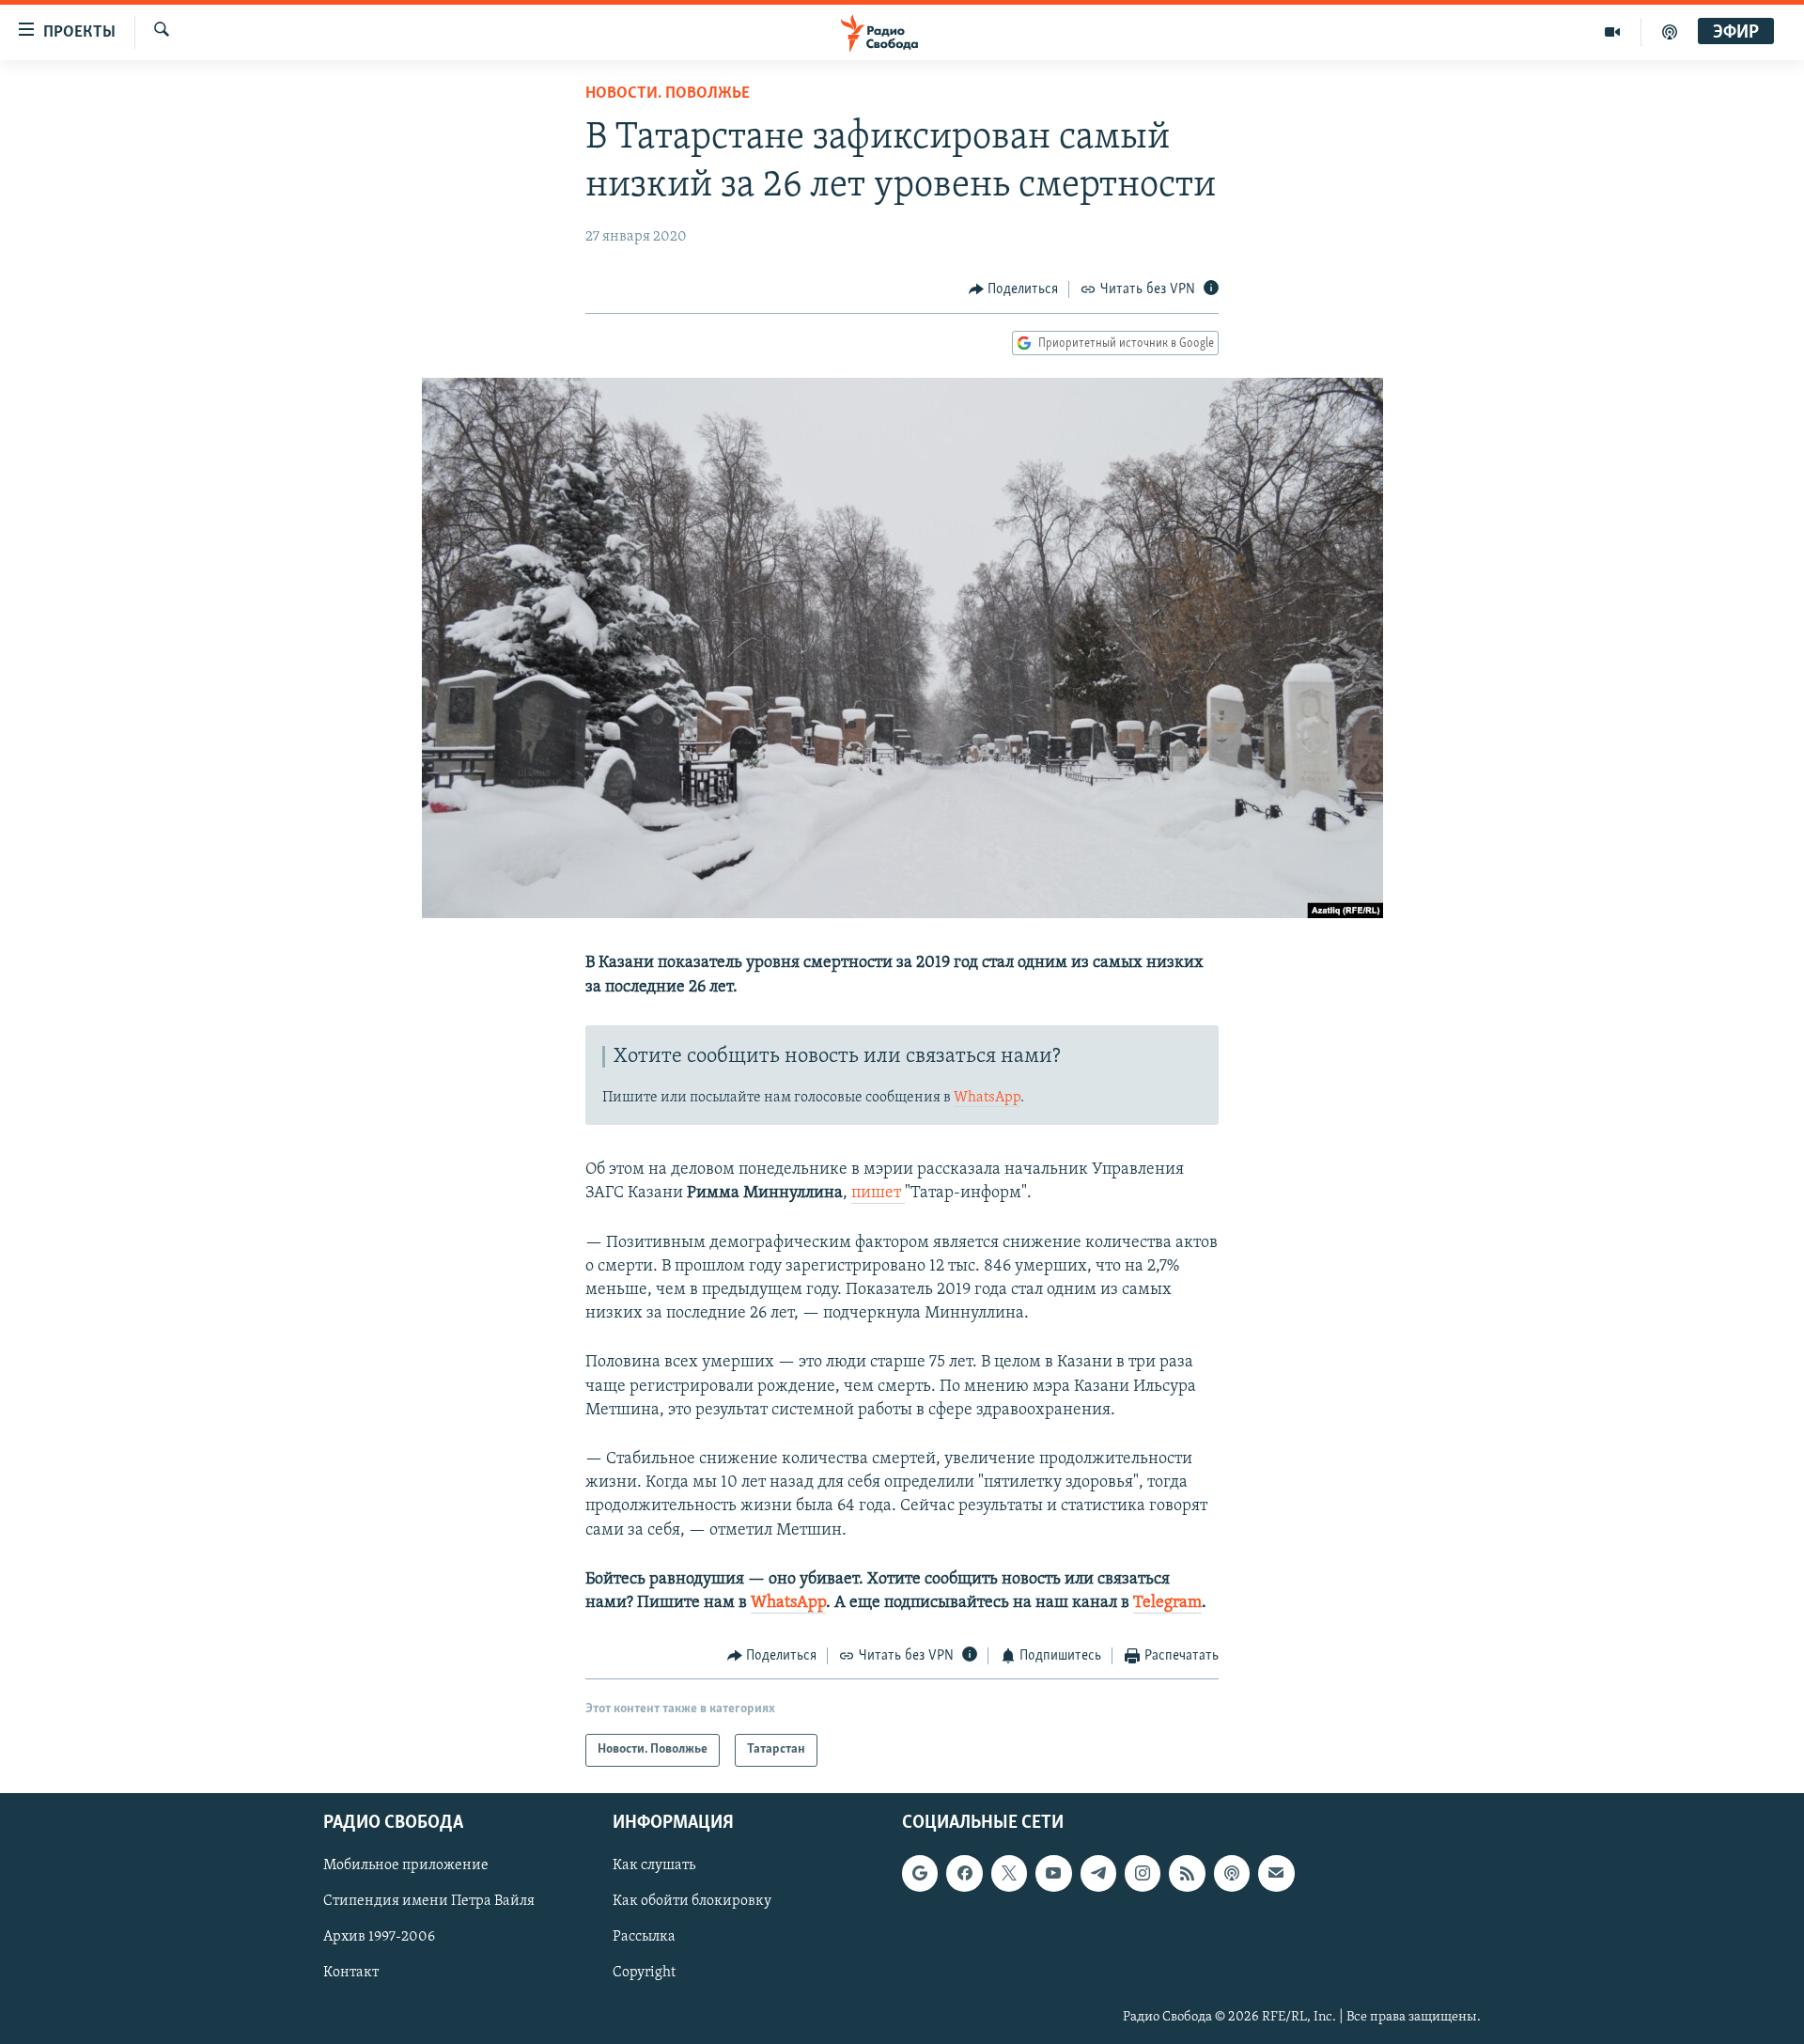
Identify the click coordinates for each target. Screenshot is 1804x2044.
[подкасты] (1670, 32)
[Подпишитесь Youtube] (1053, 1873)
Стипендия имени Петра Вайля (429, 1901)
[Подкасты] (1232, 1873)
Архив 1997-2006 (379, 1937)
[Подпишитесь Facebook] (964, 1873)
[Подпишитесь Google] (920, 1873)
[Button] (1014, 289)
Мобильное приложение (406, 1865)
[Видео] (1613, 32)
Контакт (351, 1973)
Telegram (1167, 1603)
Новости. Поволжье (668, 94)
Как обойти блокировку (692, 1901)
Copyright (644, 1973)
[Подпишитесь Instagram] (1143, 1873)
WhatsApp (987, 1098)
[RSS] (1187, 1873)
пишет (878, 1194)
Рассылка (644, 1937)
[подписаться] (1276, 1873)
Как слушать (654, 1865)
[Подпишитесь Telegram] (1098, 1873)
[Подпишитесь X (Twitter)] (1009, 1873)
